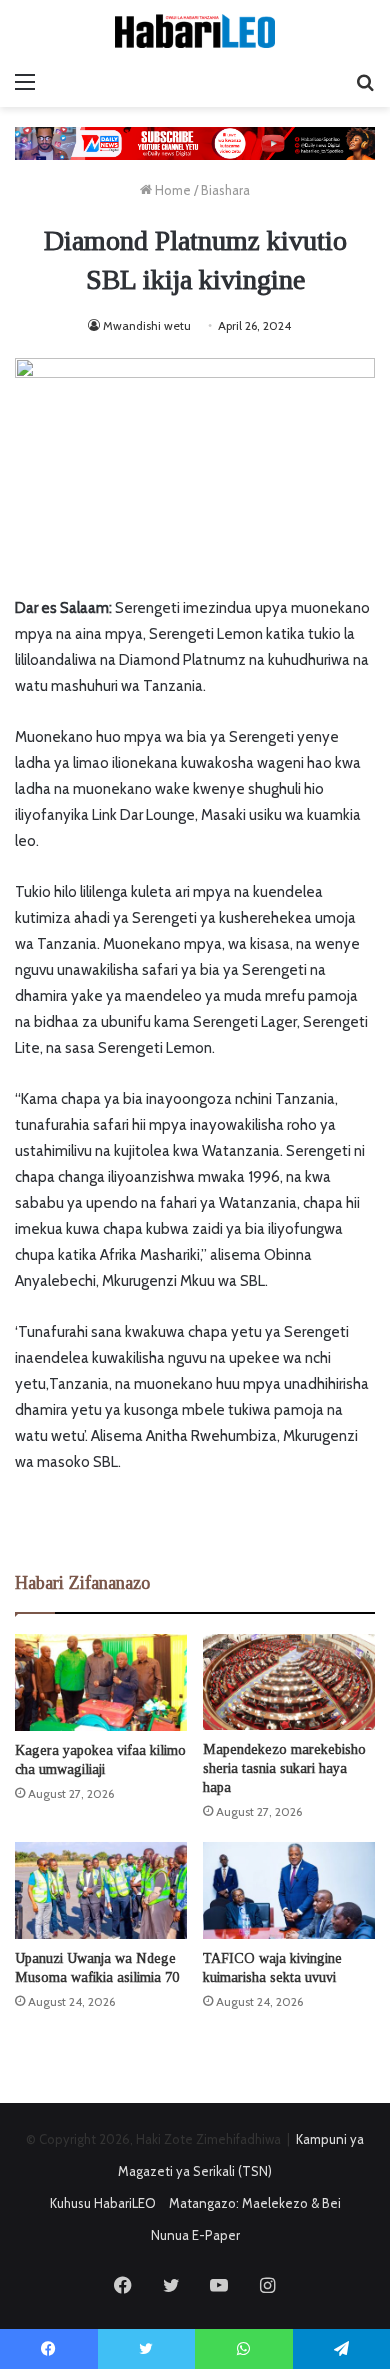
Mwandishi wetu (147, 325)
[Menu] (25, 82)
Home (171, 190)
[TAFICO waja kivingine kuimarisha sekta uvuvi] (289, 1890)
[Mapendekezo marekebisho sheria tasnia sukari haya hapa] (289, 1682)
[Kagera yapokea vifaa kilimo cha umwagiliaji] (101, 1682)
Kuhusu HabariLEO (103, 2203)
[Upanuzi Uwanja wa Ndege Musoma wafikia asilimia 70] (101, 1890)
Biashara (225, 190)
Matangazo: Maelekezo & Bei (255, 2203)
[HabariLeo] (195, 31)
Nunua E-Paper (195, 2235)
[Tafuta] (365, 82)
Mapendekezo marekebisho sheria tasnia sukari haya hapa (284, 1768)
